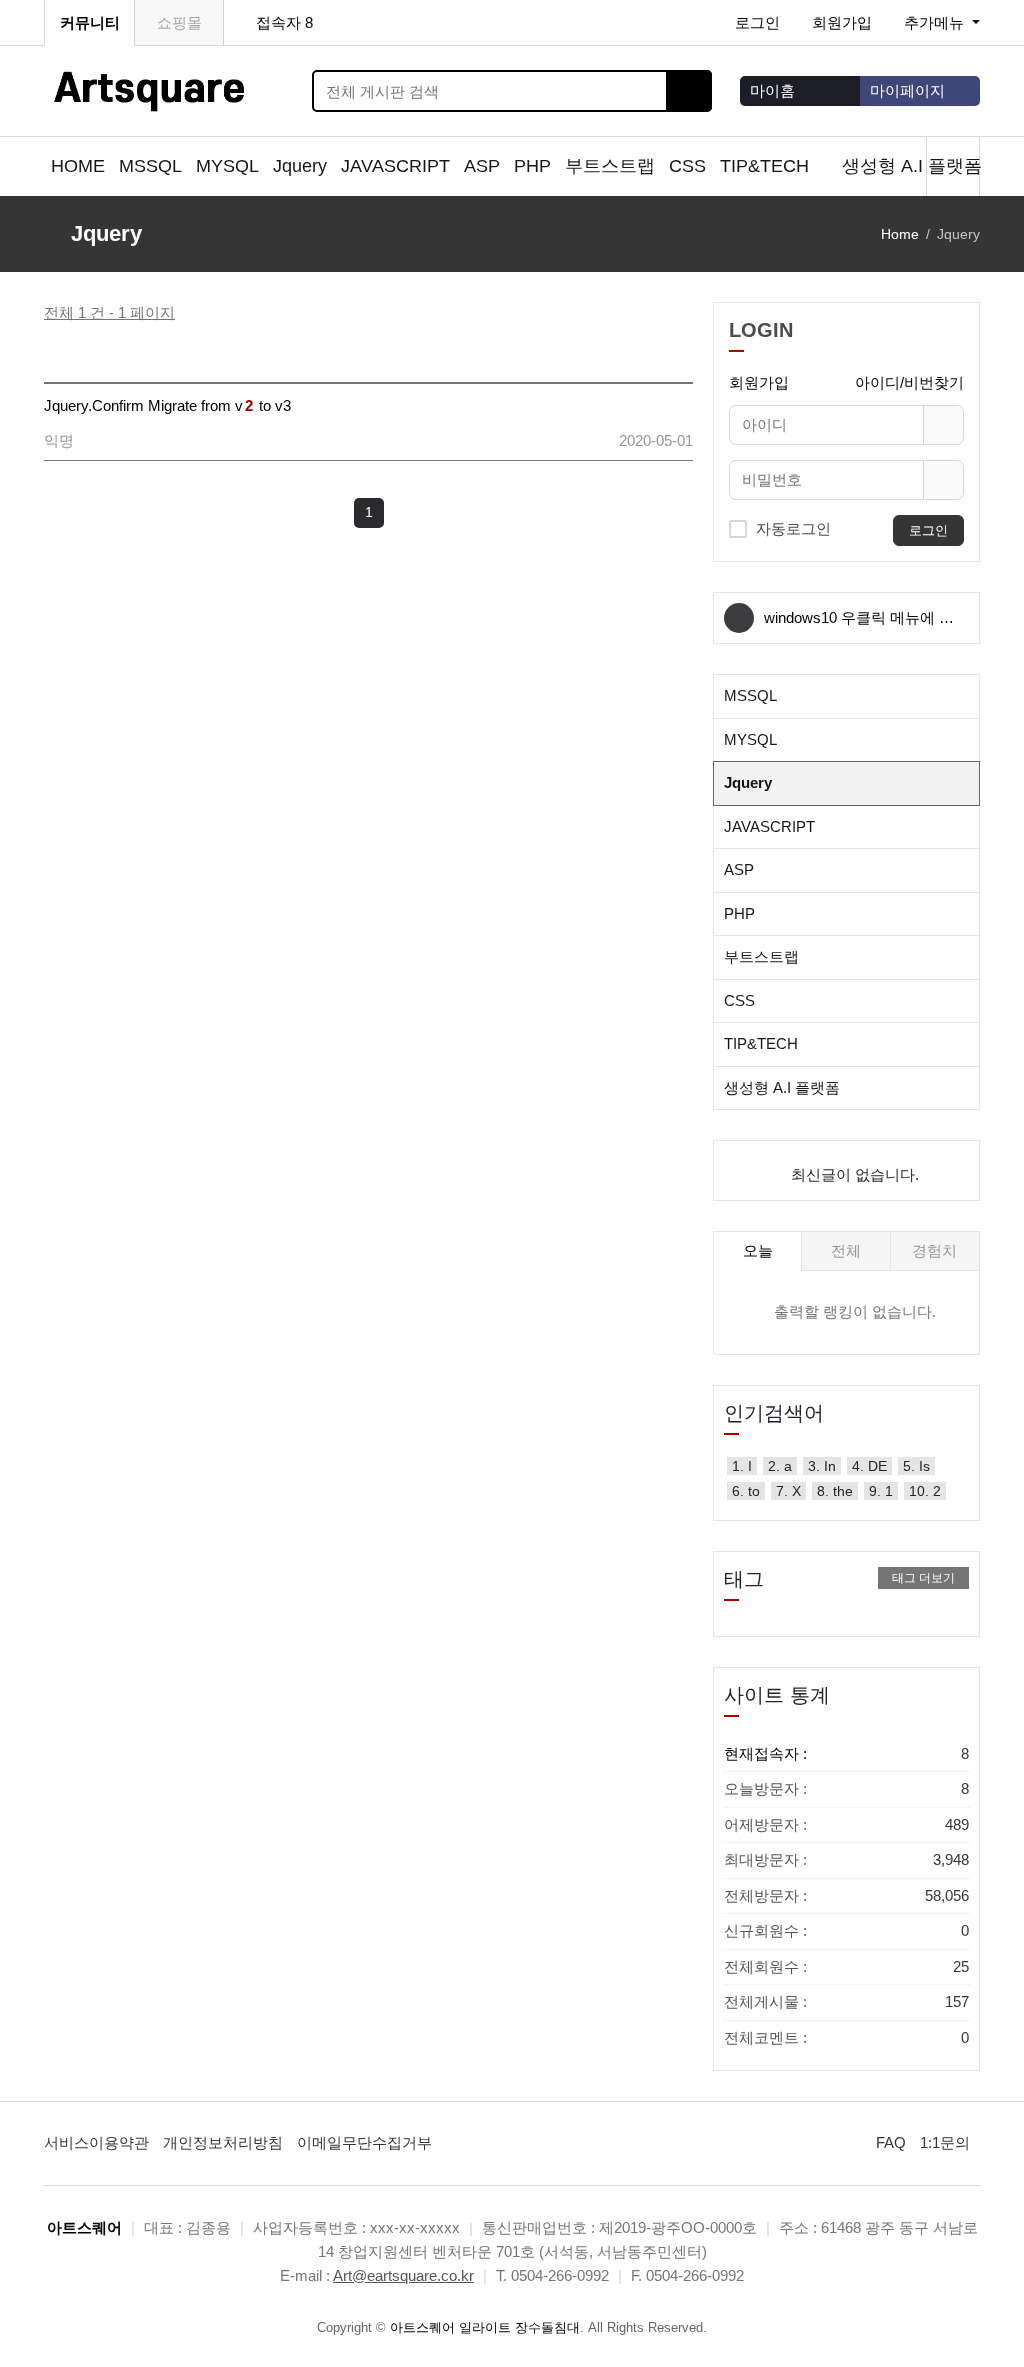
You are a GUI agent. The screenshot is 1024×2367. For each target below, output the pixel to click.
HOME (78, 166)
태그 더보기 (923, 1578)
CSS (687, 166)
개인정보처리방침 (223, 2142)
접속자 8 (284, 22)
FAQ (891, 2142)
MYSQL (227, 166)
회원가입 (842, 22)
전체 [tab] (846, 1250)
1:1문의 (945, 2142)
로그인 (757, 22)
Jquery (300, 166)
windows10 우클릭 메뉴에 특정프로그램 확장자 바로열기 (859, 626)
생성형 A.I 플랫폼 (914, 166)
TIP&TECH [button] (761, 1043)
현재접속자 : (846, 1753)
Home (900, 234)
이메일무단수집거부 (364, 2142)
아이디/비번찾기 (909, 382)
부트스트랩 (610, 166)
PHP (532, 166)
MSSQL (150, 166)
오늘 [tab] (758, 1250)
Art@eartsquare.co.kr (403, 2275)
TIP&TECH (767, 166)
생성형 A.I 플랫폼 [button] (782, 1087)
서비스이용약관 (96, 2142)
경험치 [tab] (934, 1250)
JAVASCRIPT (395, 166)
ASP (482, 166)
